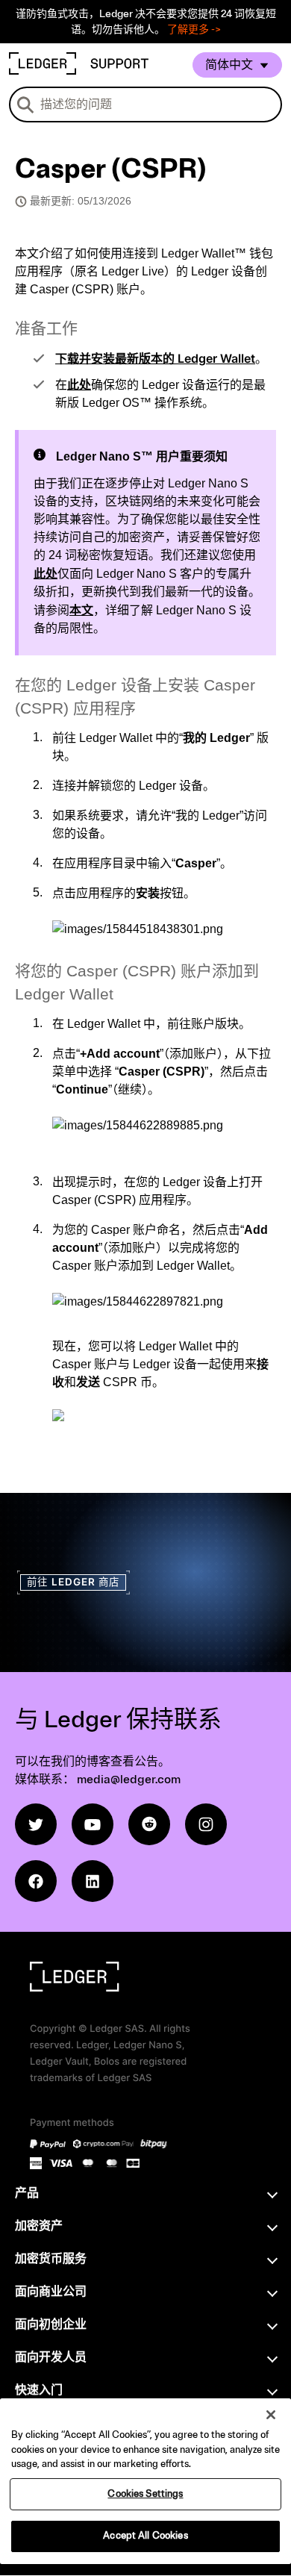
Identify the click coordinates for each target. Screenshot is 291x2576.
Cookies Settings (145, 2494)
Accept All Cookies (145, 2536)
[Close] (271, 2415)
